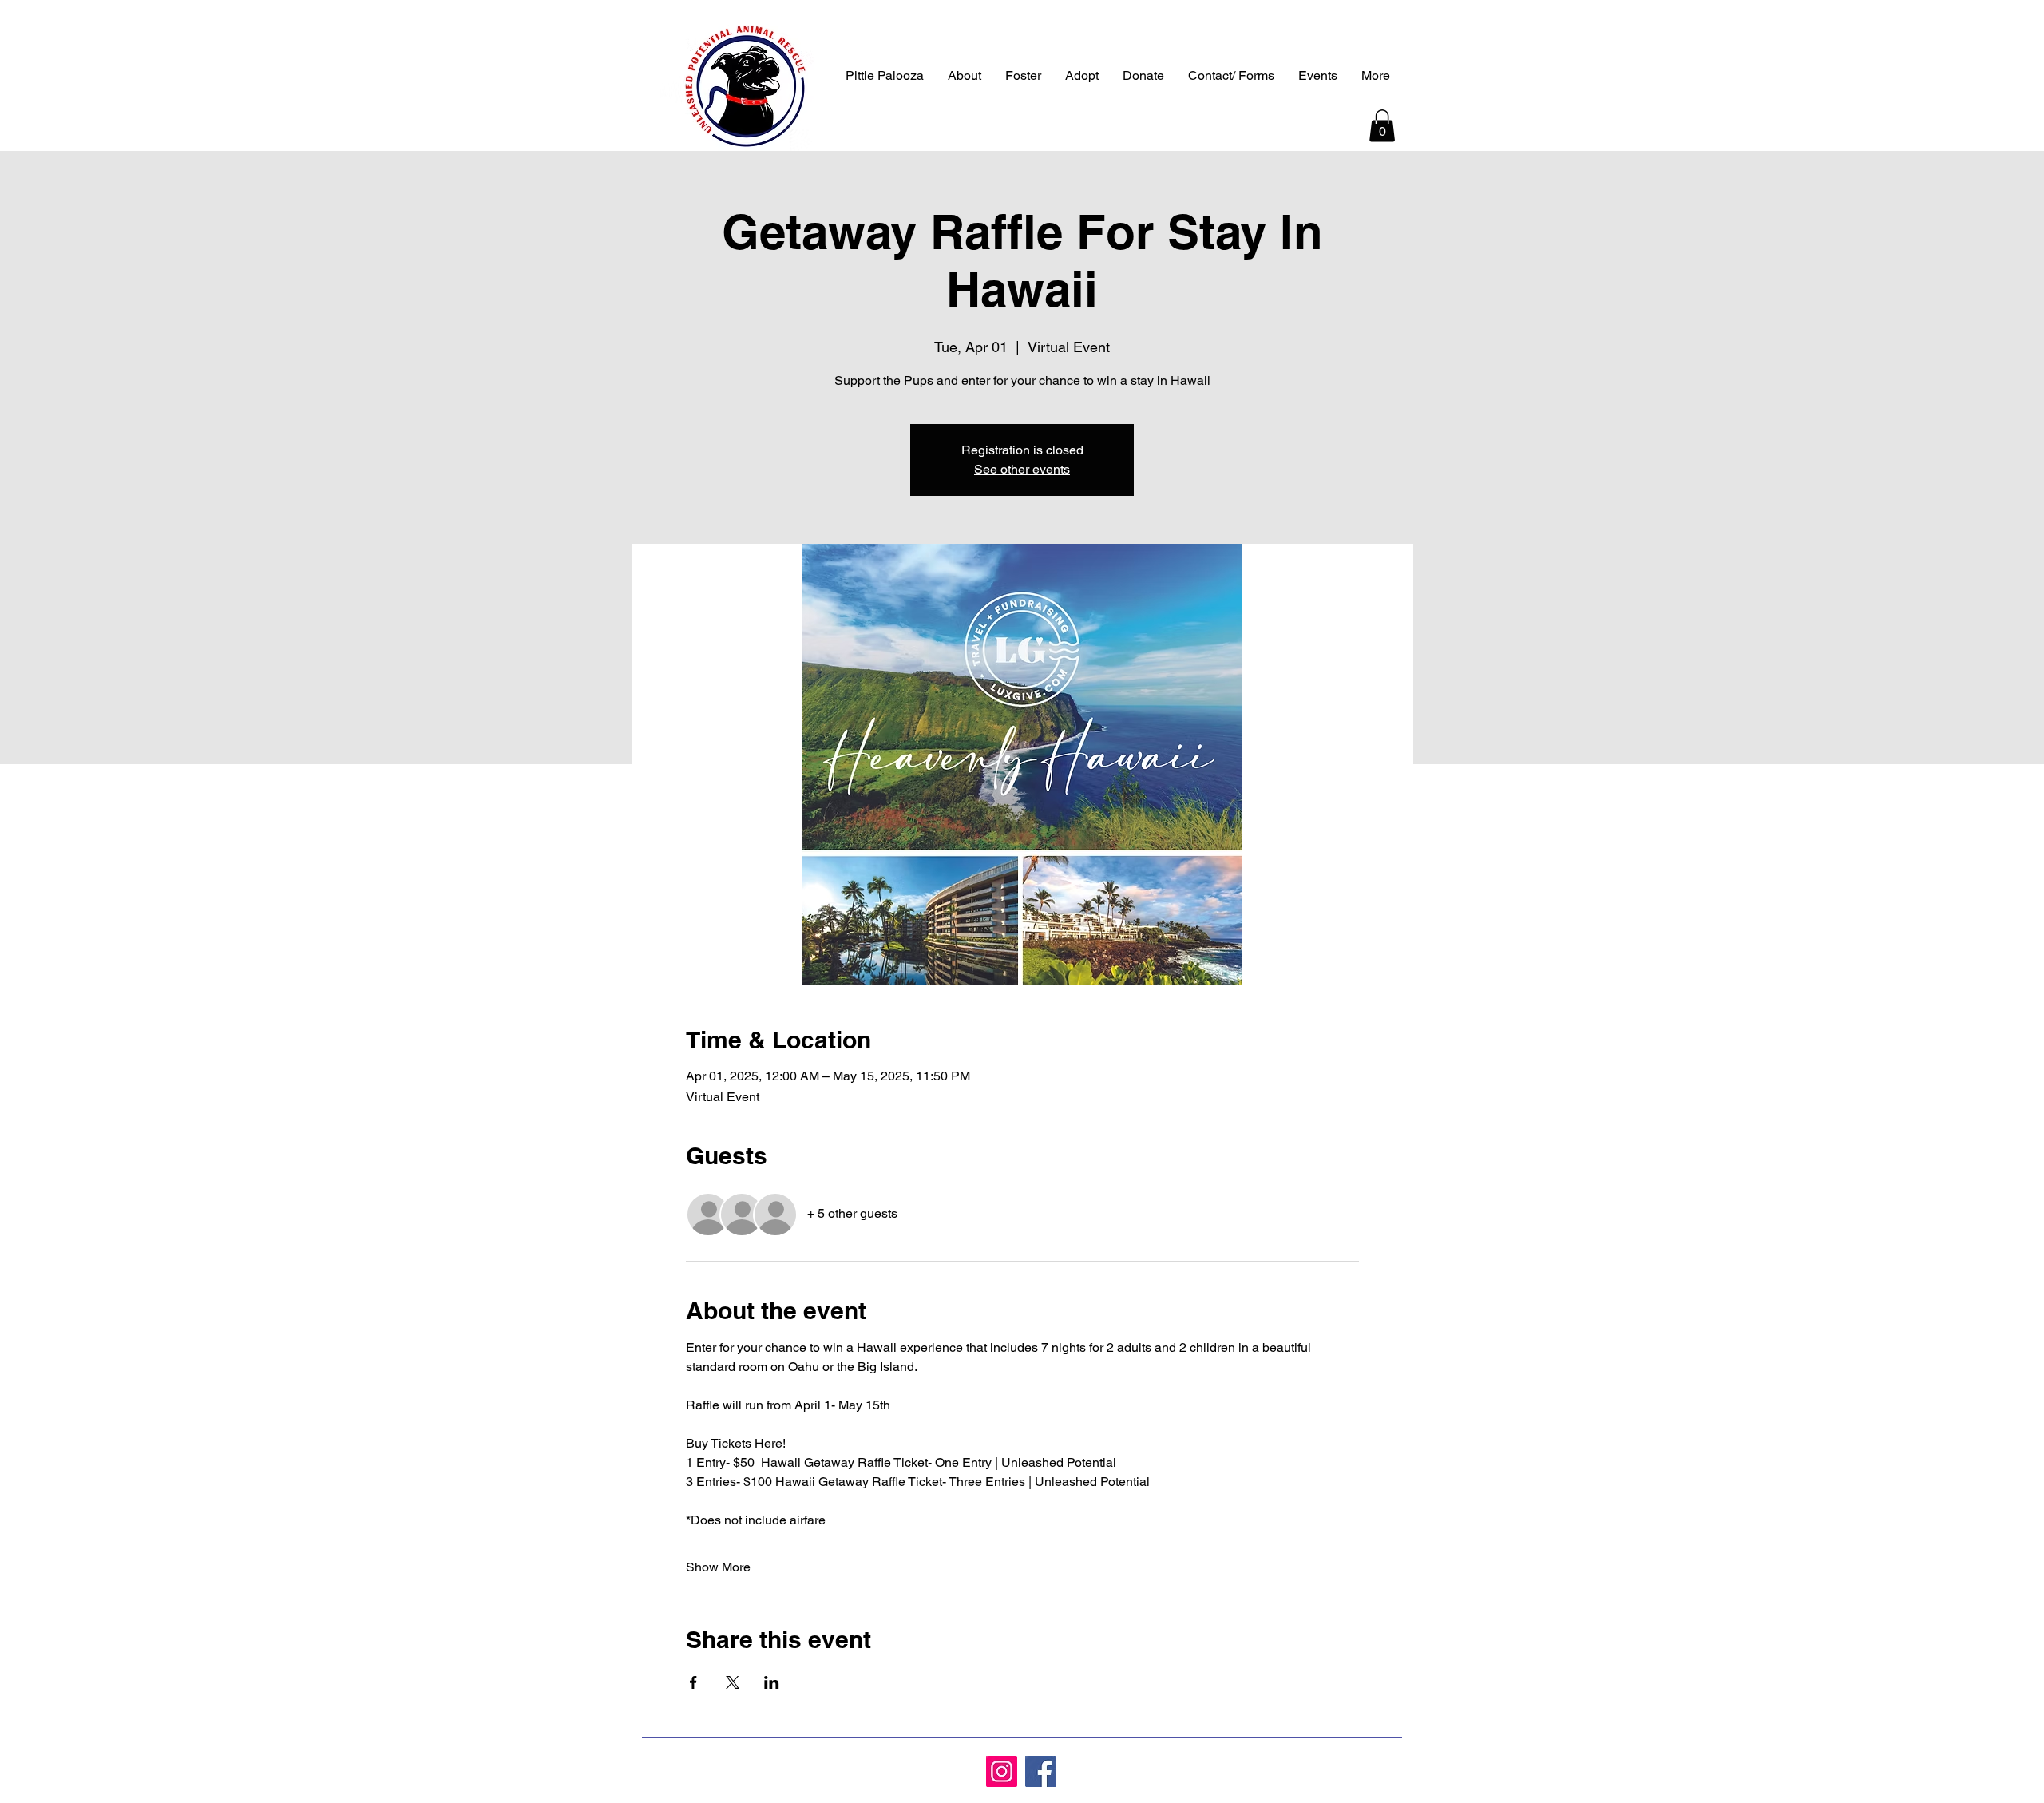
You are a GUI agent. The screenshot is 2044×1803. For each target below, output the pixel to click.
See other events (1022, 469)
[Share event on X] (733, 1682)
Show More (718, 1567)
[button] (1382, 126)
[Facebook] (1041, 1771)
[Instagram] (1002, 1771)
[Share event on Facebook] (693, 1682)
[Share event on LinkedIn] (772, 1682)
